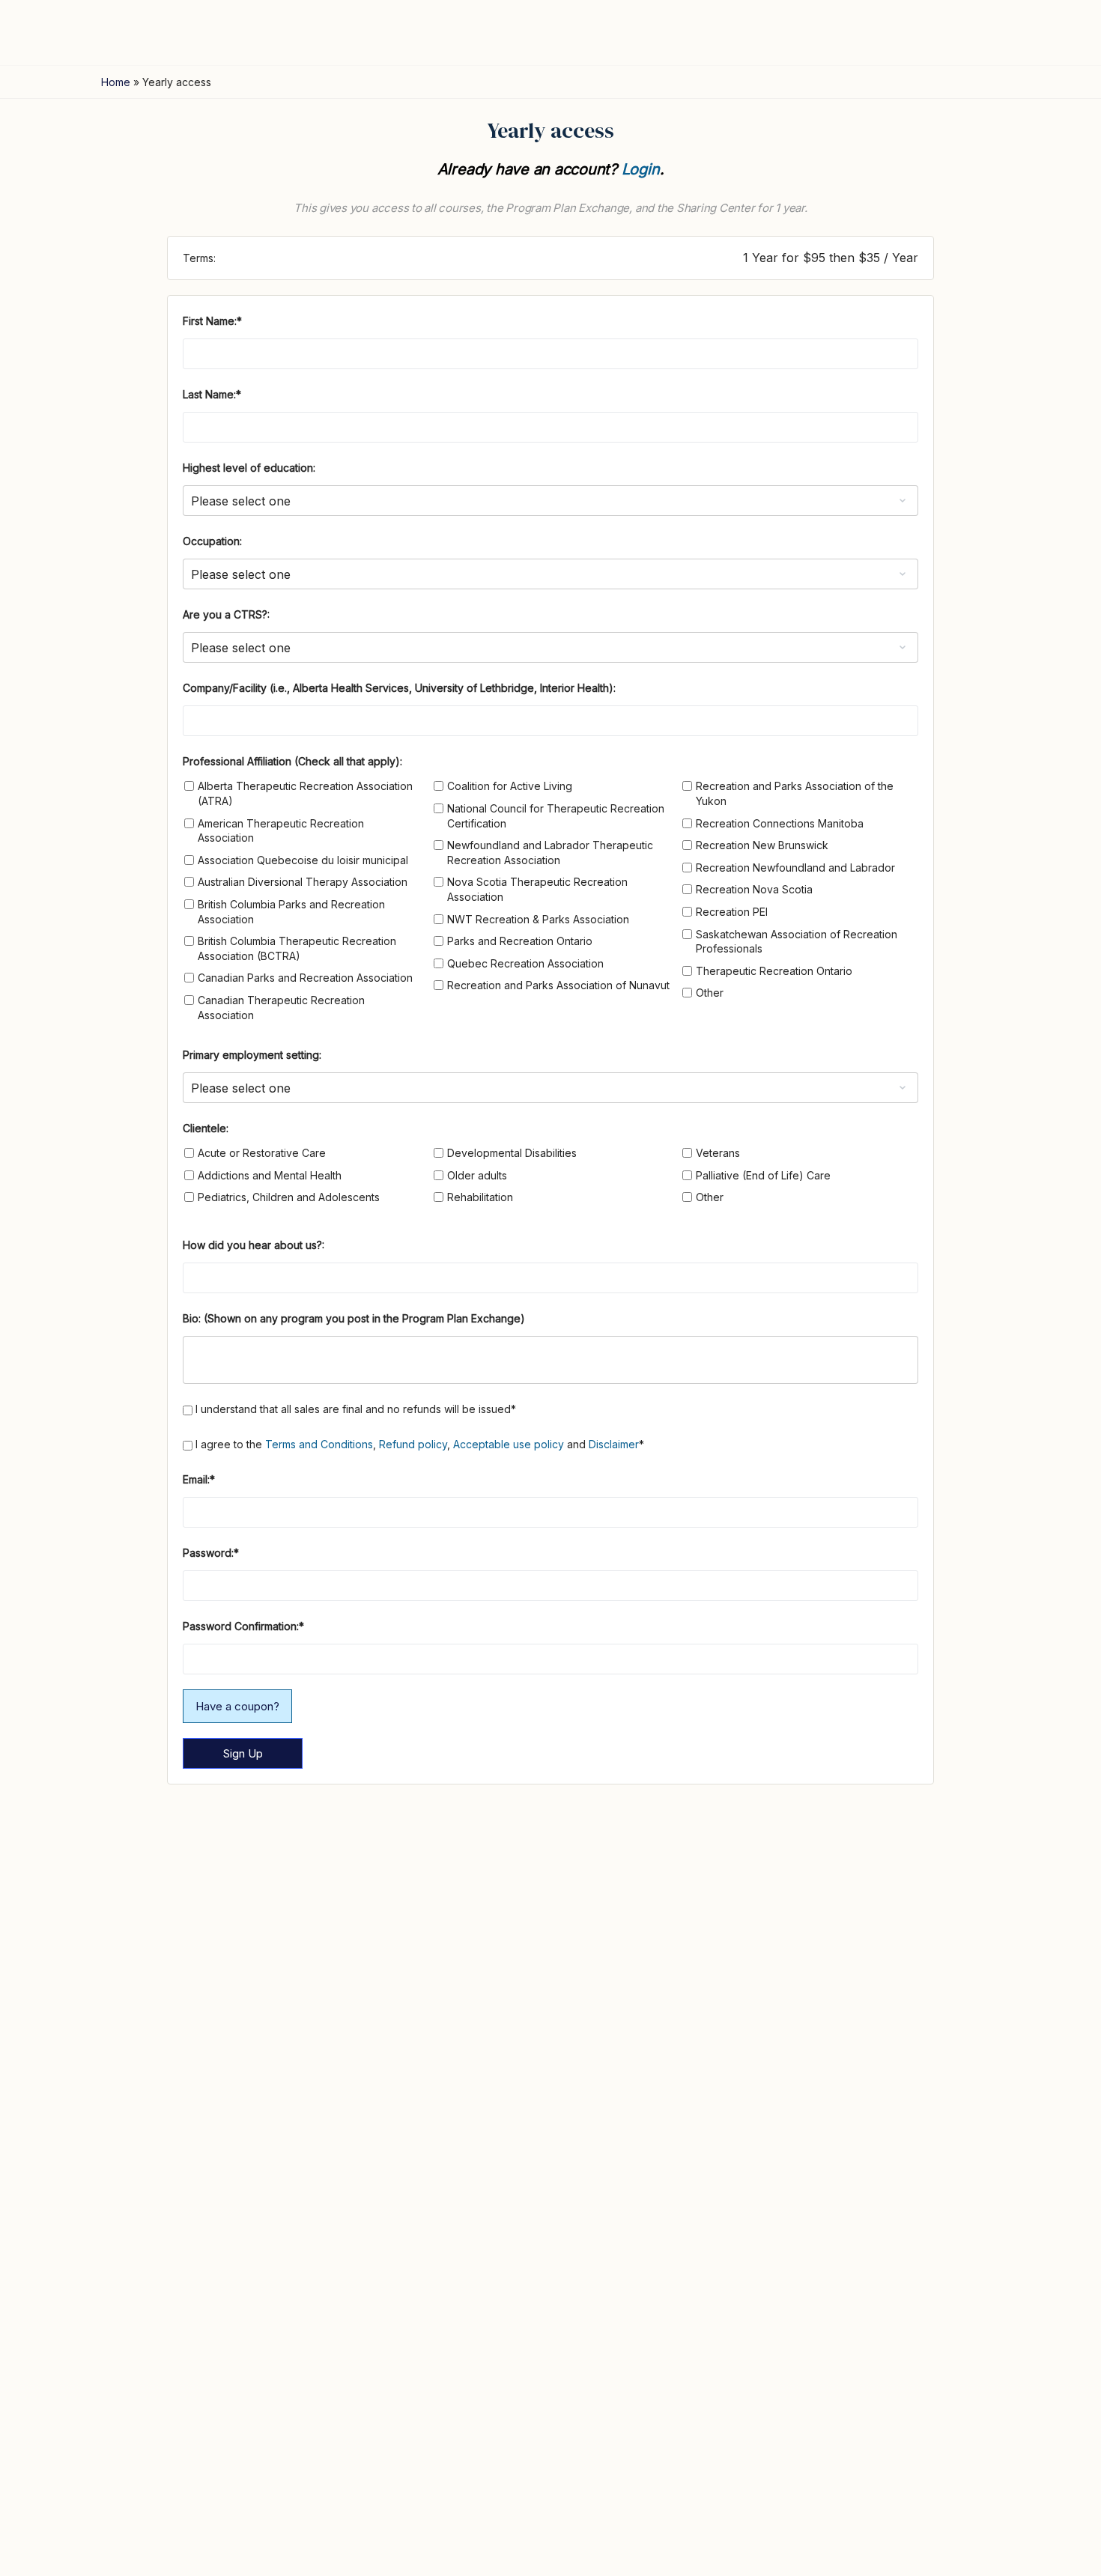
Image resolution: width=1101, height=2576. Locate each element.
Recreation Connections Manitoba (780, 823)
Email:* (199, 1479)
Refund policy (413, 1444)
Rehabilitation (480, 1197)
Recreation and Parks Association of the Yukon (795, 793)
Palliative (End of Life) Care (763, 1175)
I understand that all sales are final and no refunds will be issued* (354, 1409)
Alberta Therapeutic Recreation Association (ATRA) (305, 793)
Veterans (718, 1153)
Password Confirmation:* (243, 1626)
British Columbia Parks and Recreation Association (291, 912)
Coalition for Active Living (510, 786)
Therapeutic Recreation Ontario (774, 971)
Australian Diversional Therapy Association (303, 882)
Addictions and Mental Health (270, 1175)
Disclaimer (614, 1444)
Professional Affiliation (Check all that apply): (292, 761)
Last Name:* (212, 394)
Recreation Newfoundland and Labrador (795, 868)
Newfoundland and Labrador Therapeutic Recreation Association (550, 853)
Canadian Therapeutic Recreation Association (281, 1008)
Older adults (477, 1175)
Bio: (193, 1318)
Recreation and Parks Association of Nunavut (558, 985)
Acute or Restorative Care (262, 1153)
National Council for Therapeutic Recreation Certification (556, 816)
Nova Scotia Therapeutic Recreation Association (537, 889)
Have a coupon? (237, 1706)
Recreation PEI (732, 912)
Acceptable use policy (509, 1444)
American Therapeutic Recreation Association (281, 831)
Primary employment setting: (252, 1055)
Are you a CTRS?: (226, 614)
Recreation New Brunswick (762, 845)
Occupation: (212, 541)
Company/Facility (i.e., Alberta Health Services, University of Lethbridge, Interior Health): (399, 688)
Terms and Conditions (319, 1444)
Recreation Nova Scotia (754, 889)
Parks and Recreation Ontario (520, 941)
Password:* (211, 1553)
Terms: (199, 258)
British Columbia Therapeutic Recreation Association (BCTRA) (297, 948)
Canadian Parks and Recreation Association (305, 978)
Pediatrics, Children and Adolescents (289, 1197)
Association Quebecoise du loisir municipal (303, 860)
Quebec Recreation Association (525, 963)
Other (710, 993)
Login (641, 169)
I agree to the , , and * (418, 1444)
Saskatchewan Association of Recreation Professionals (797, 942)
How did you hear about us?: (254, 1245)
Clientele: (206, 1128)
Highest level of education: (249, 468)
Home (116, 82)
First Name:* (212, 321)
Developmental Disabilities (512, 1153)
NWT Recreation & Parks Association (538, 919)
